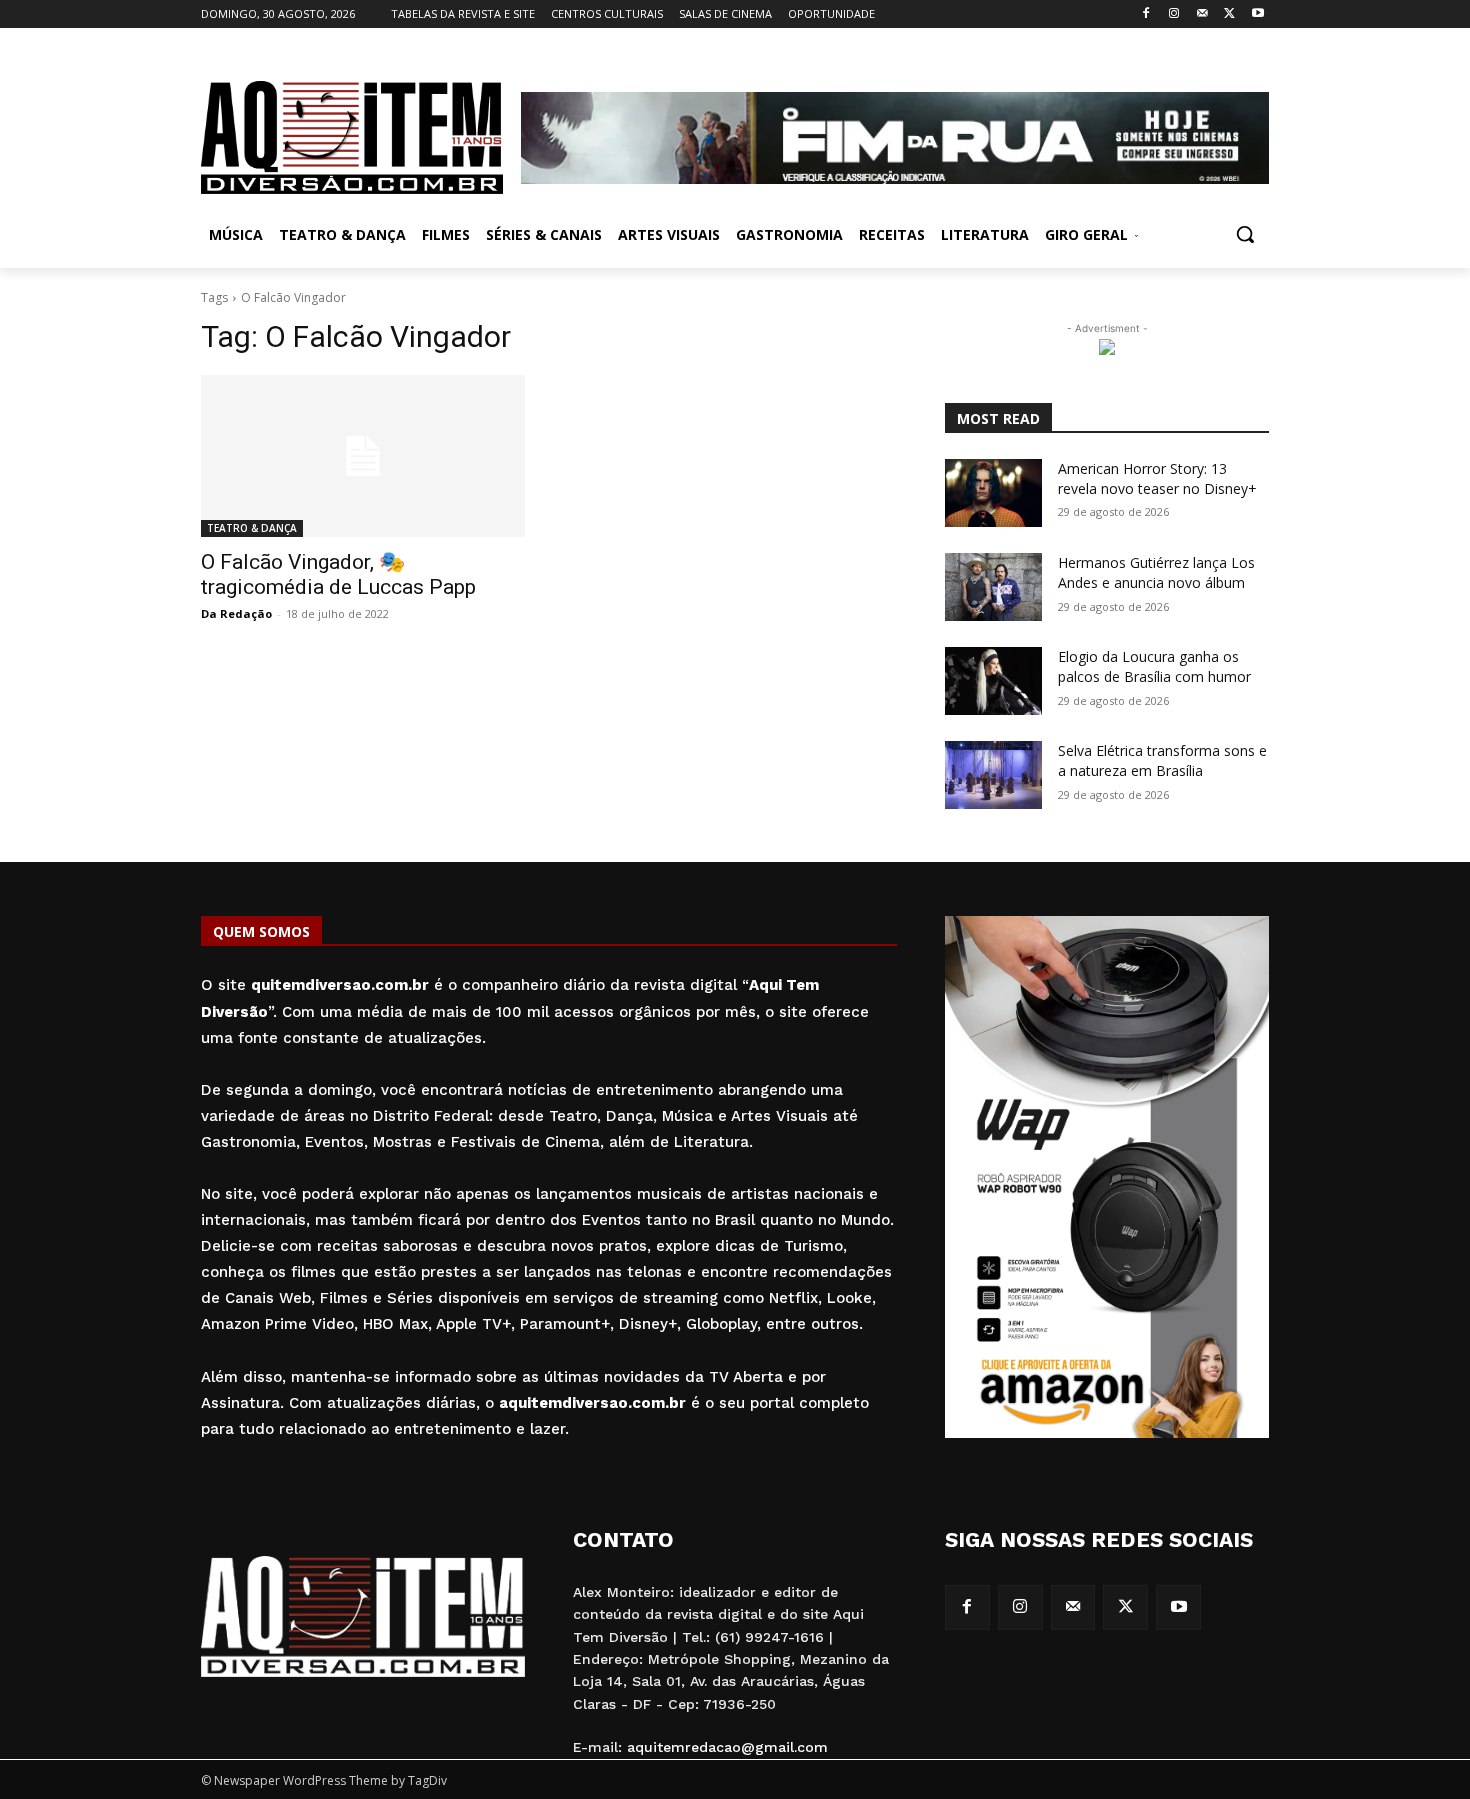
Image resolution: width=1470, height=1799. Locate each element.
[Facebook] (1146, 14)
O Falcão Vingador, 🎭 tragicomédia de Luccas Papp (338, 574)
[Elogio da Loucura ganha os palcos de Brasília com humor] (993, 681)
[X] (1229, 14)
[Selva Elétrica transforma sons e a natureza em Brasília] (993, 775)
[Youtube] (1257, 14)
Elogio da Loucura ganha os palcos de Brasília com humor (1154, 666)
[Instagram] (1174, 14)
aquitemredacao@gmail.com (727, 1747)
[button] (1245, 234)
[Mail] (1202, 14)
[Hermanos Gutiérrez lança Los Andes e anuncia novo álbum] (993, 587)
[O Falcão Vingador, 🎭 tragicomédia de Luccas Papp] (363, 456)
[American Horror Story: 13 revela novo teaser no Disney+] (993, 493)
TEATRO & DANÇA (252, 528)
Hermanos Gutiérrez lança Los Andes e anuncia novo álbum (1156, 572)
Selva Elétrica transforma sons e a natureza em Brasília (1162, 760)
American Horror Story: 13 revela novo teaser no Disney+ (1157, 478)
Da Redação (236, 613)
